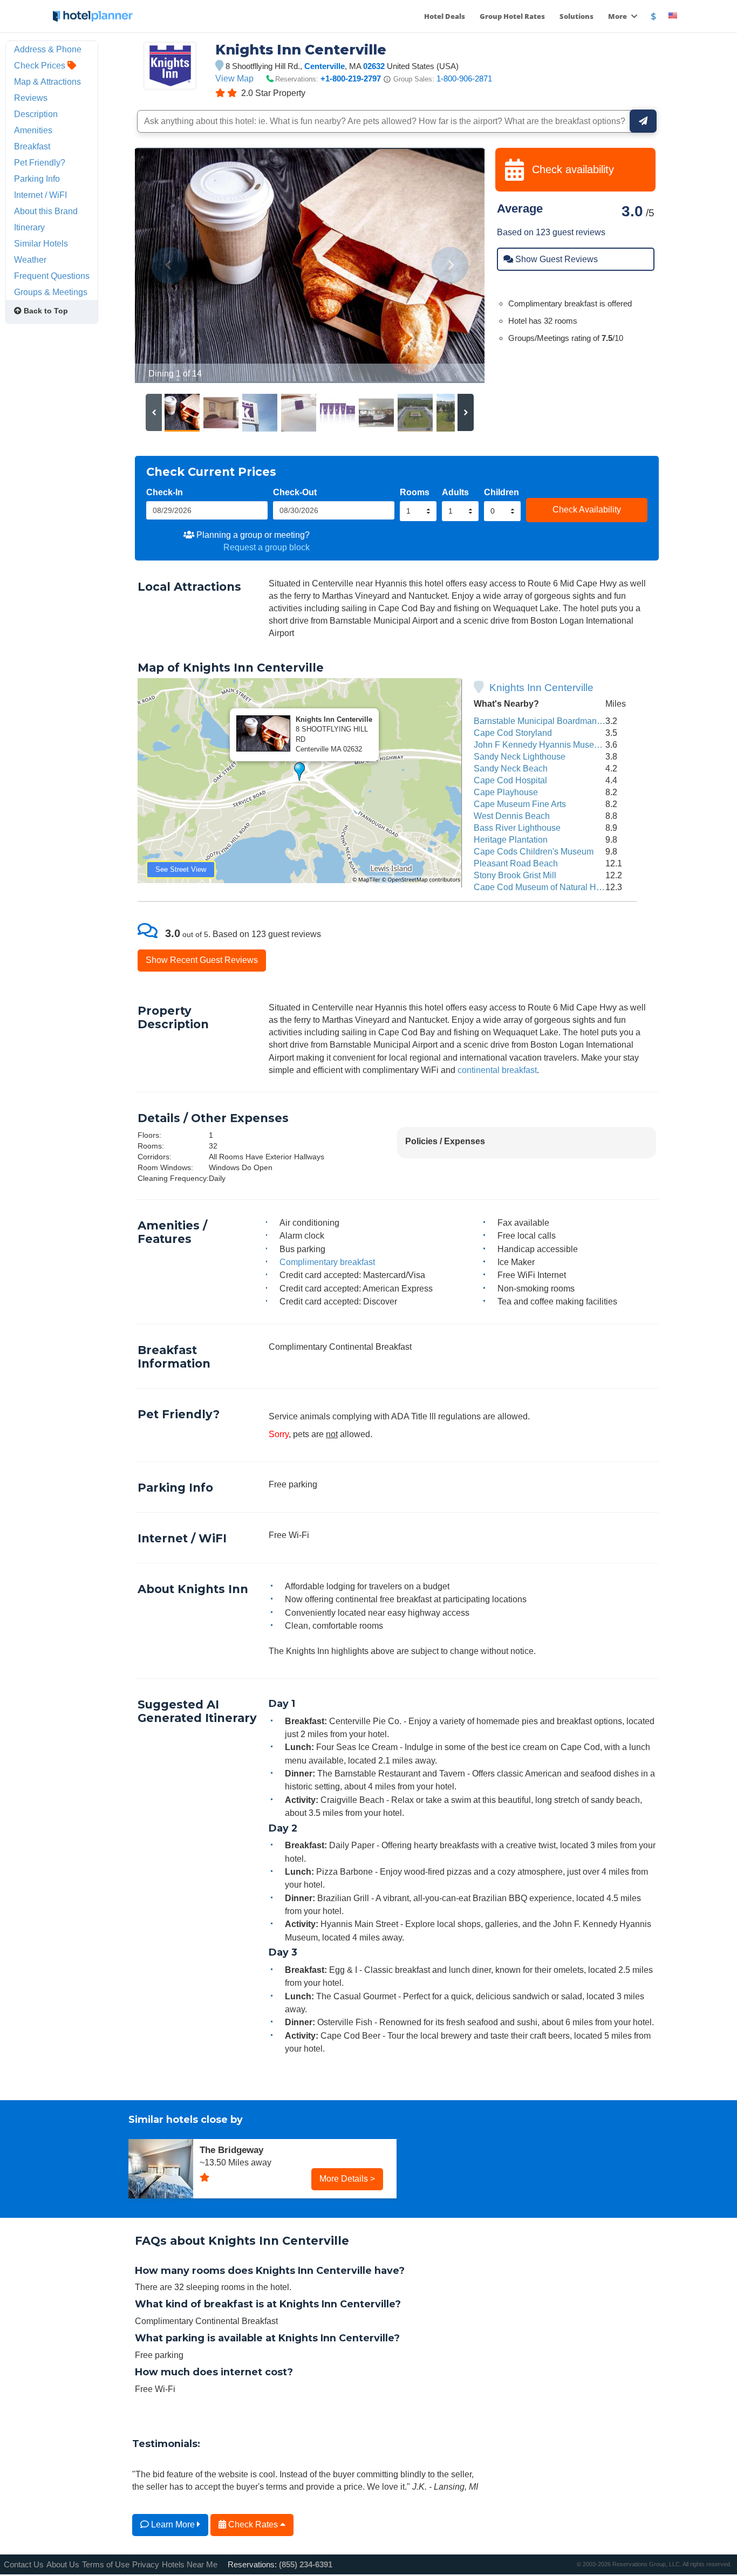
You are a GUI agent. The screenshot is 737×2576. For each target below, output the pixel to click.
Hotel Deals (445, 16)
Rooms (415, 492)
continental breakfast (497, 1070)
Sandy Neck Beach (511, 768)
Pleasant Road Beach (516, 863)
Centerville (325, 66)
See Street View (181, 869)
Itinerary (29, 227)
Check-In (165, 492)
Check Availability (587, 509)
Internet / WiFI (40, 195)
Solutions (576, 16)
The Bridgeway (231, 2150)
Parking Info (37, 179)
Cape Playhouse (506, 792)
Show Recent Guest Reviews (202, 960)
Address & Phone (48, 49)
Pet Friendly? (40, 162)
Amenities (33, 130)
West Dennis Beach (512, 816)
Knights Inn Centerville (541, 688)
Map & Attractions (47, 81)
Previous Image (169, 265)
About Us (63, 2564)
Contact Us (24, 2564)
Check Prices (41, 65)
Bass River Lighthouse (517, 828)
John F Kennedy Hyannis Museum (540, 744)
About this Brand (46, 211)
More (618, 16)
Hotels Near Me (190, 2564)
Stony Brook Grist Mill (515, 875)
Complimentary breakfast (327, 1262)
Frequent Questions (52, 276)
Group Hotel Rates (512, 16)
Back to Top (45, 311)
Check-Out (295, 492)
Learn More (173, 2524)
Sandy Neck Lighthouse (520, 756)
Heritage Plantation (511, 839)
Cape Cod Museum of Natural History (545, 887)
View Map (234, 78)
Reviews (31, 98)
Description (36, 114)
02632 (374, 66)
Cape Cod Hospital (510, 780)
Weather (30, 259)
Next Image (450, 265)
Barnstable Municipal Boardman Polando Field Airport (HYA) (589, 721)
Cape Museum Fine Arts (520, 804)
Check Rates (253, 2524)
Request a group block (267, 547)
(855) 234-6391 (306, 2564)
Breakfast (32, 146)
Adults (455, 492)
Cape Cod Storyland (513, 733)
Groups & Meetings (51, 292)
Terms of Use (106, 2564)
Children (501, 492)
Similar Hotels (41, 243)
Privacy (146, 2564)
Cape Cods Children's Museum (534, 851)
